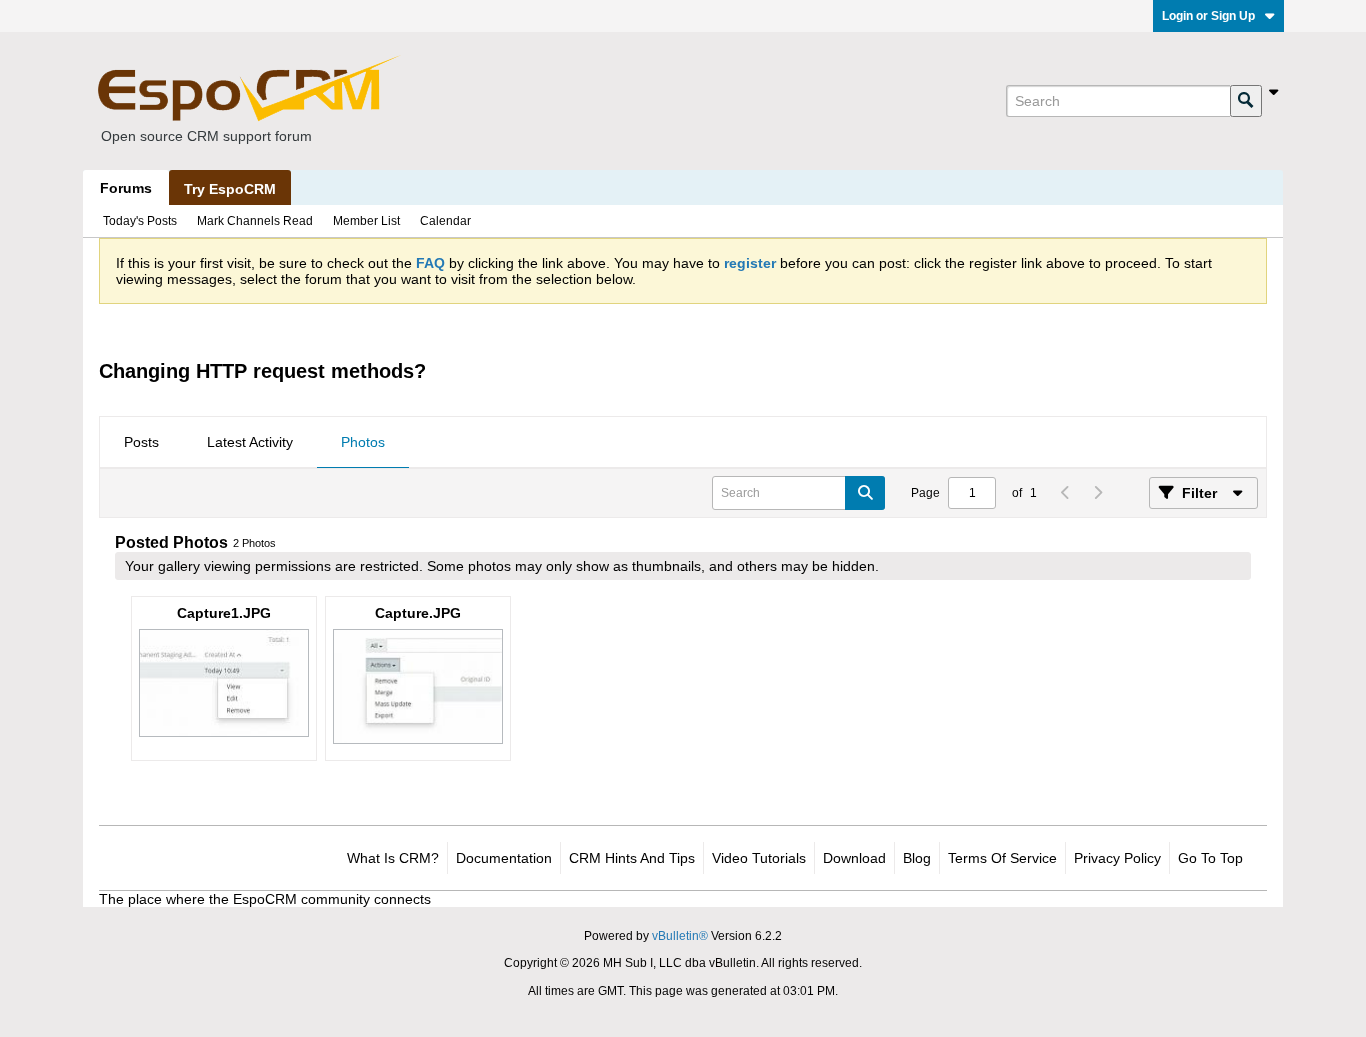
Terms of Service (1002, 858)
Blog (917, 858)
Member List (366, 221)
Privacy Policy (1117, 858)
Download (854, 858)
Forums (126, 188)
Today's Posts (140, 221)
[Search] (1246, 101)
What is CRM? (393, 858)
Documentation (504, 858)
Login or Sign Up (1208, 16)
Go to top (1210, 858)
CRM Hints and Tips (632, 858)
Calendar (445, 221)
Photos (363, 442)
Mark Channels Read (255, 221)
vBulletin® (680, 936)
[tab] (141, 443)
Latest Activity (250, 442)
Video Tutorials (759, 858)
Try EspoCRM (230, 189)
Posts (141, 442)
